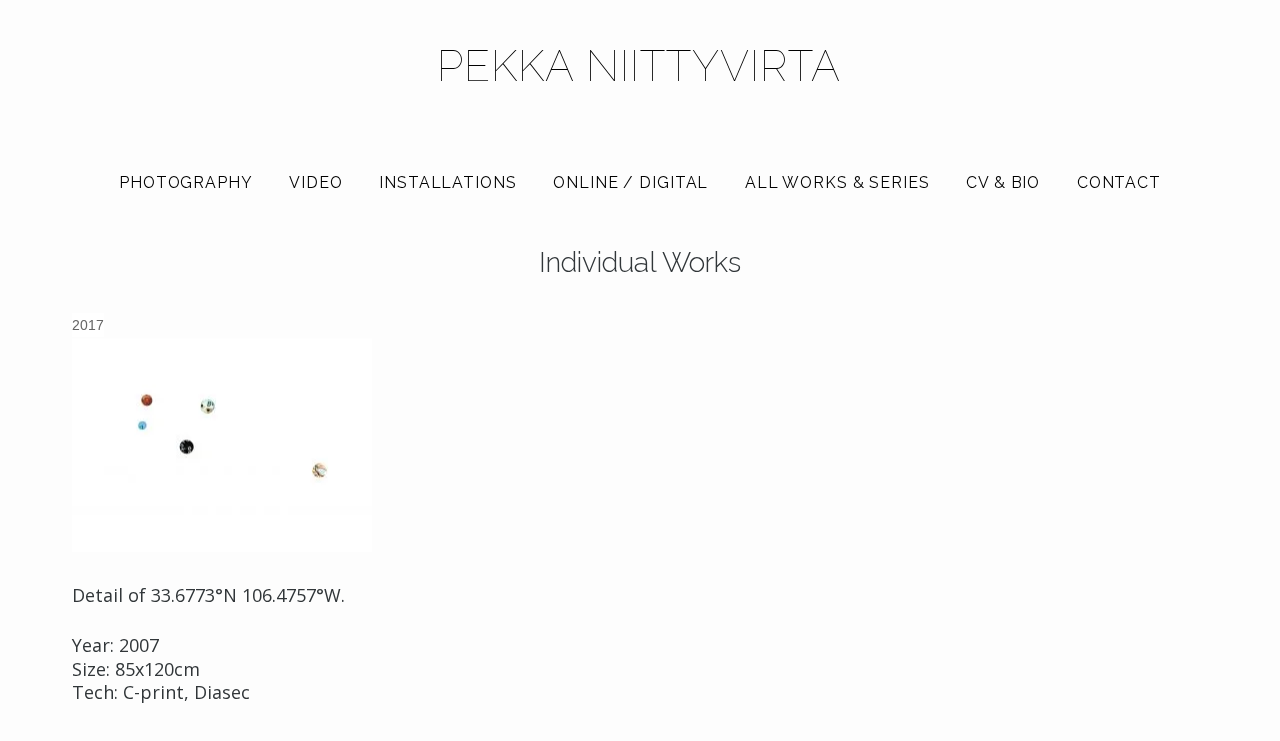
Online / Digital (630, 182)
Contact (1119, 182)
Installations (447, 182)
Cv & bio (1003, 182)
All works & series (837, 182)
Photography (186, 182)
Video (315, 182)
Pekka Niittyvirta (639, 66)
